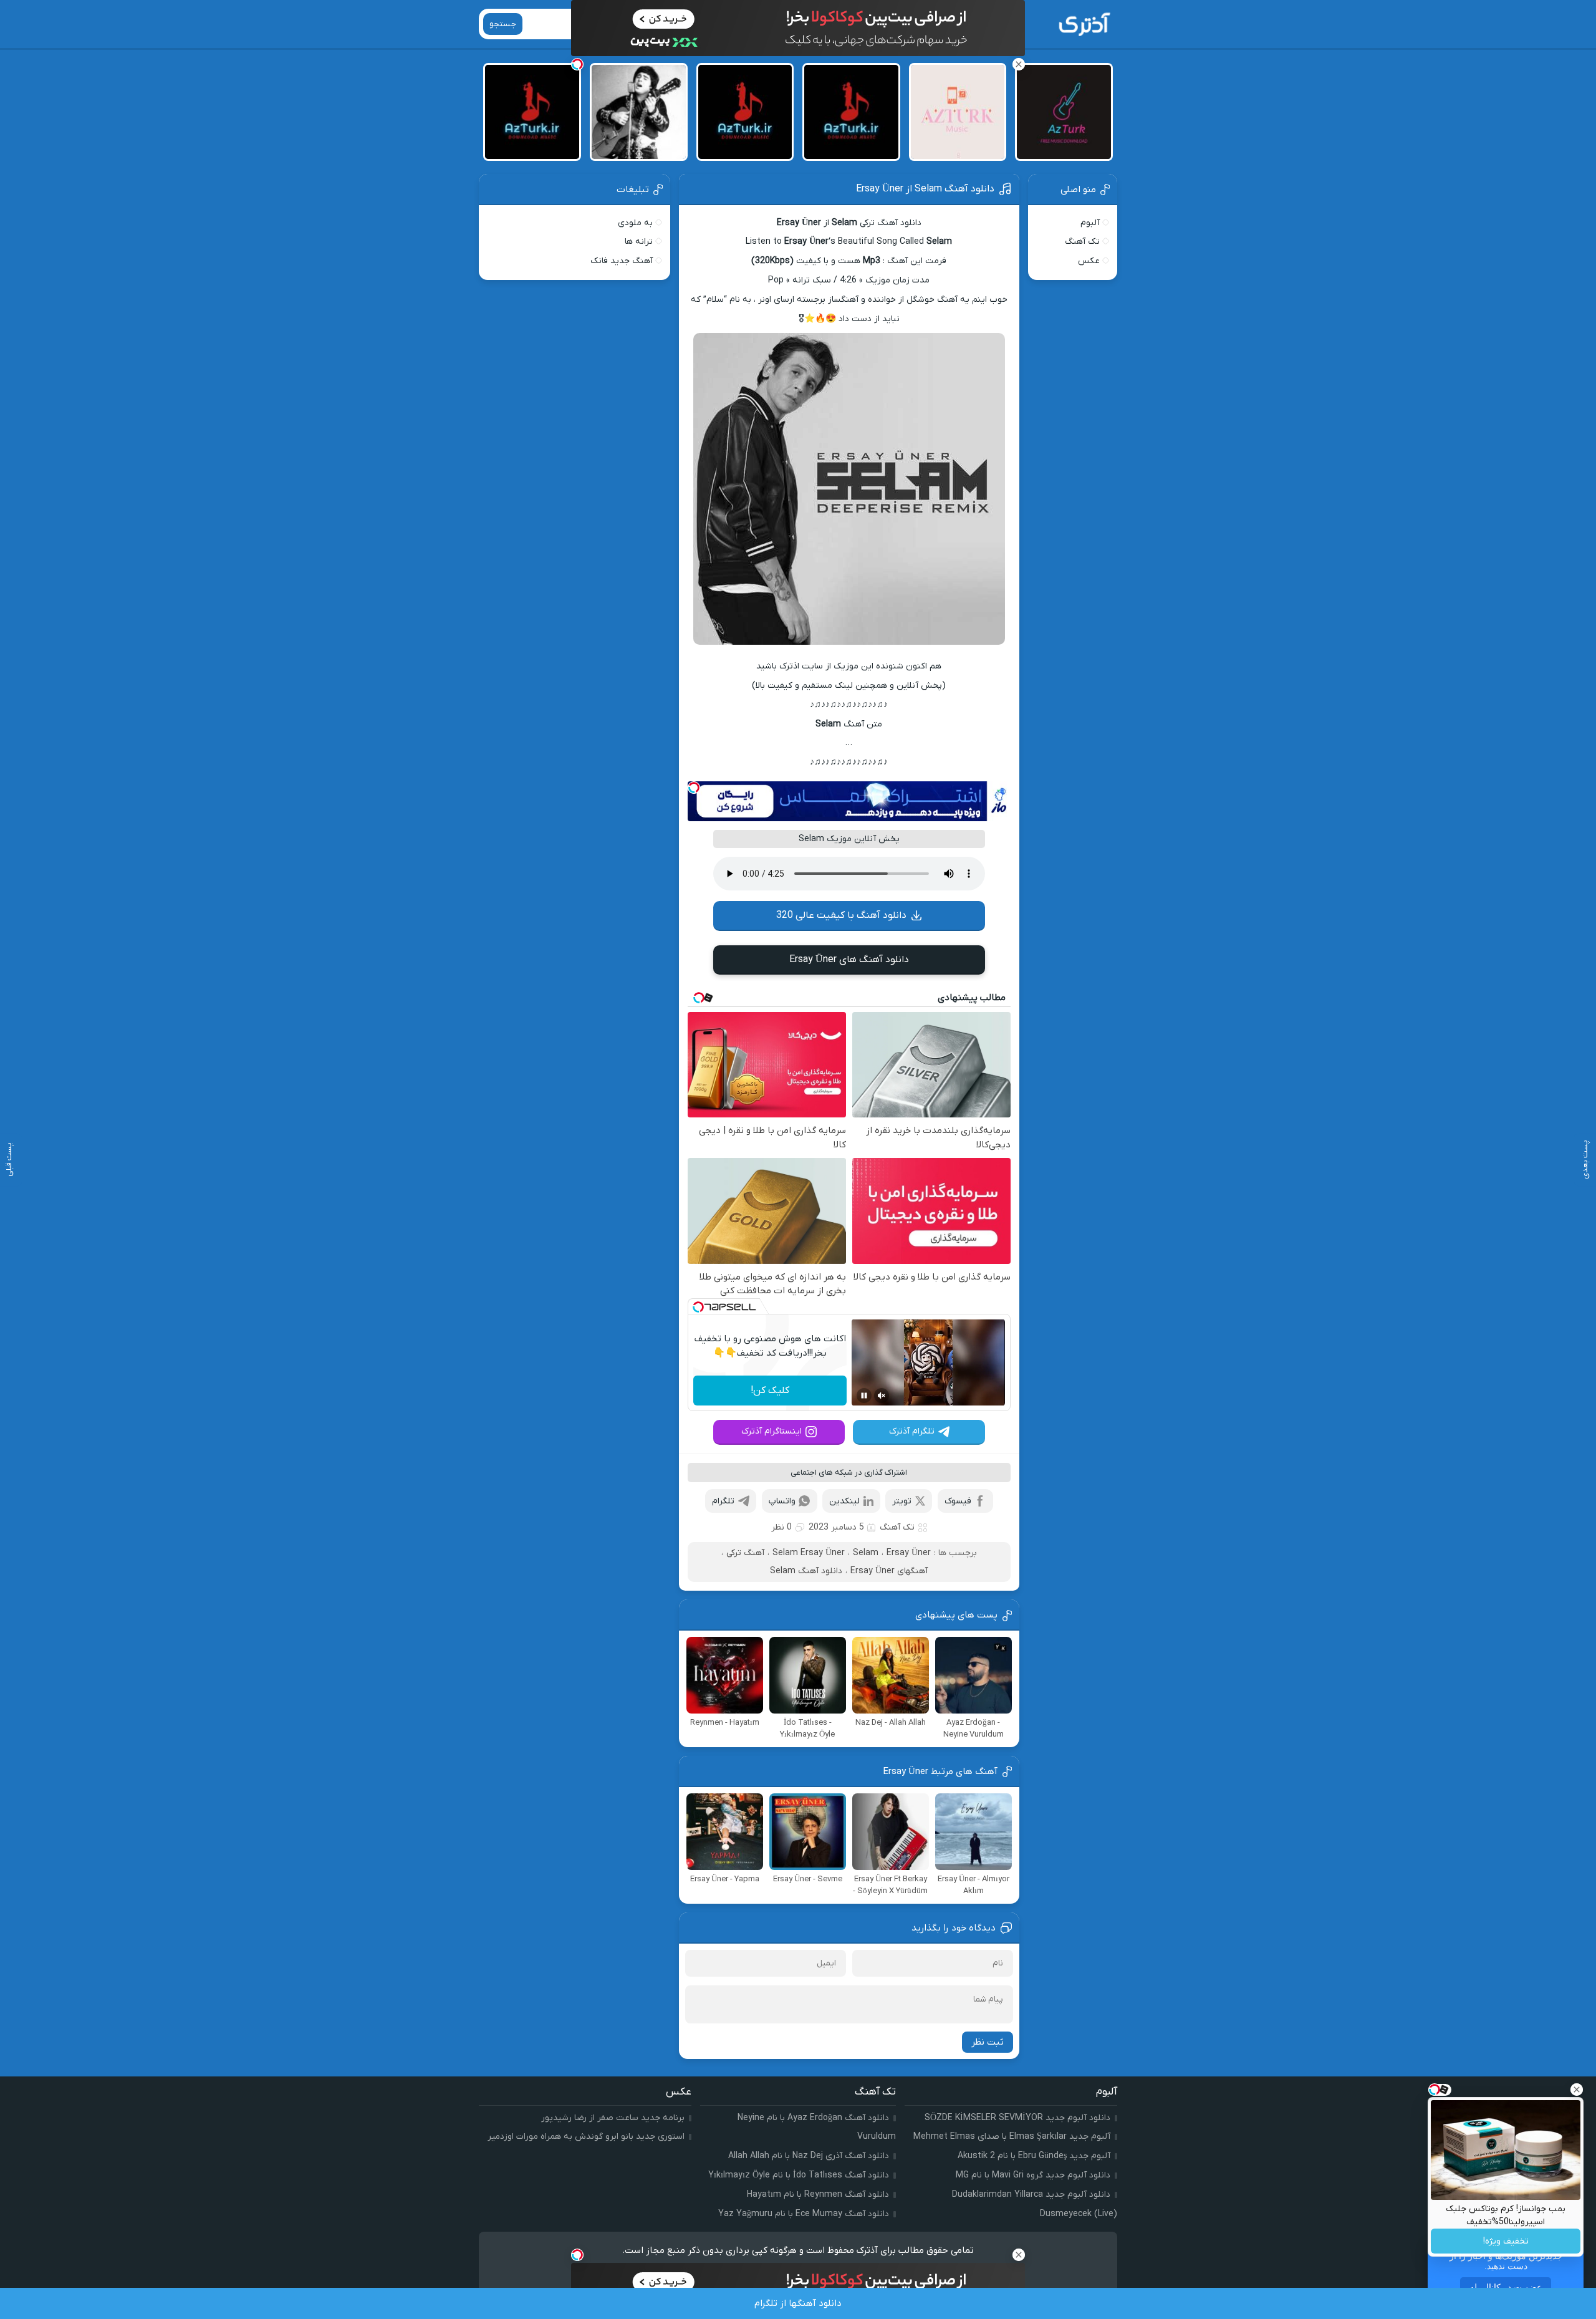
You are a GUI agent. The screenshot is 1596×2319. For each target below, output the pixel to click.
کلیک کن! (770, 1391)
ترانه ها (639, 242)
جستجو (503, 24)
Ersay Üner (909, 1553)
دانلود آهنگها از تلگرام (798, 2303)
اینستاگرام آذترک (772, 1431)
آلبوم (1090, 223)
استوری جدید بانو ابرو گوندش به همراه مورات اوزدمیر (586, 2137)
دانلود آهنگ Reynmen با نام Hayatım (818, 2195)
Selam (866, 1553)
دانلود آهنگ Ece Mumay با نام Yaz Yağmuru (804, 2214)
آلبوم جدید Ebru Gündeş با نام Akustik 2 (1034, 2156)
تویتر (902, 1501)
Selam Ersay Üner (809, 1553)
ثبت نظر (988, 2042)
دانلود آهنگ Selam (806, 1571)
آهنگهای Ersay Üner (889, 1571)
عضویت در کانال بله (1506, 2287)
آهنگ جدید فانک (622, 261)
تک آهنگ (897, 1527)
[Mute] (882, 1396)
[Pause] (864, 1396)
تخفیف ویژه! (1506, 2241)
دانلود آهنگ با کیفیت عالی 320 (841, 915)
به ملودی (635, 223)
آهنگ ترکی (745, 1553)
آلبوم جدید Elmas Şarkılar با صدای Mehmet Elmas (1012, 2137)
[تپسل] (694, 788)
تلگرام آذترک (912, 1431)
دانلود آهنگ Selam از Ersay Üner (925, 189)
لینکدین (844, 1501)
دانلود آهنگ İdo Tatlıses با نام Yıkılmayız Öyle (799, 2175)
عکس (1089, 261)
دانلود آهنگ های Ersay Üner (849, 960)
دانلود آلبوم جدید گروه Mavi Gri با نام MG (1033, 2175)
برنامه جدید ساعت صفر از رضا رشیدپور (613, 2118)
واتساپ (782, 1501)
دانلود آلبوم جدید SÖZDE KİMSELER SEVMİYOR (1017, 2118)
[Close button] (1577, 2090)
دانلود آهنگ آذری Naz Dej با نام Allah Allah (809, 2156)
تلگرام (723, 1501)
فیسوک (958, 1501)
